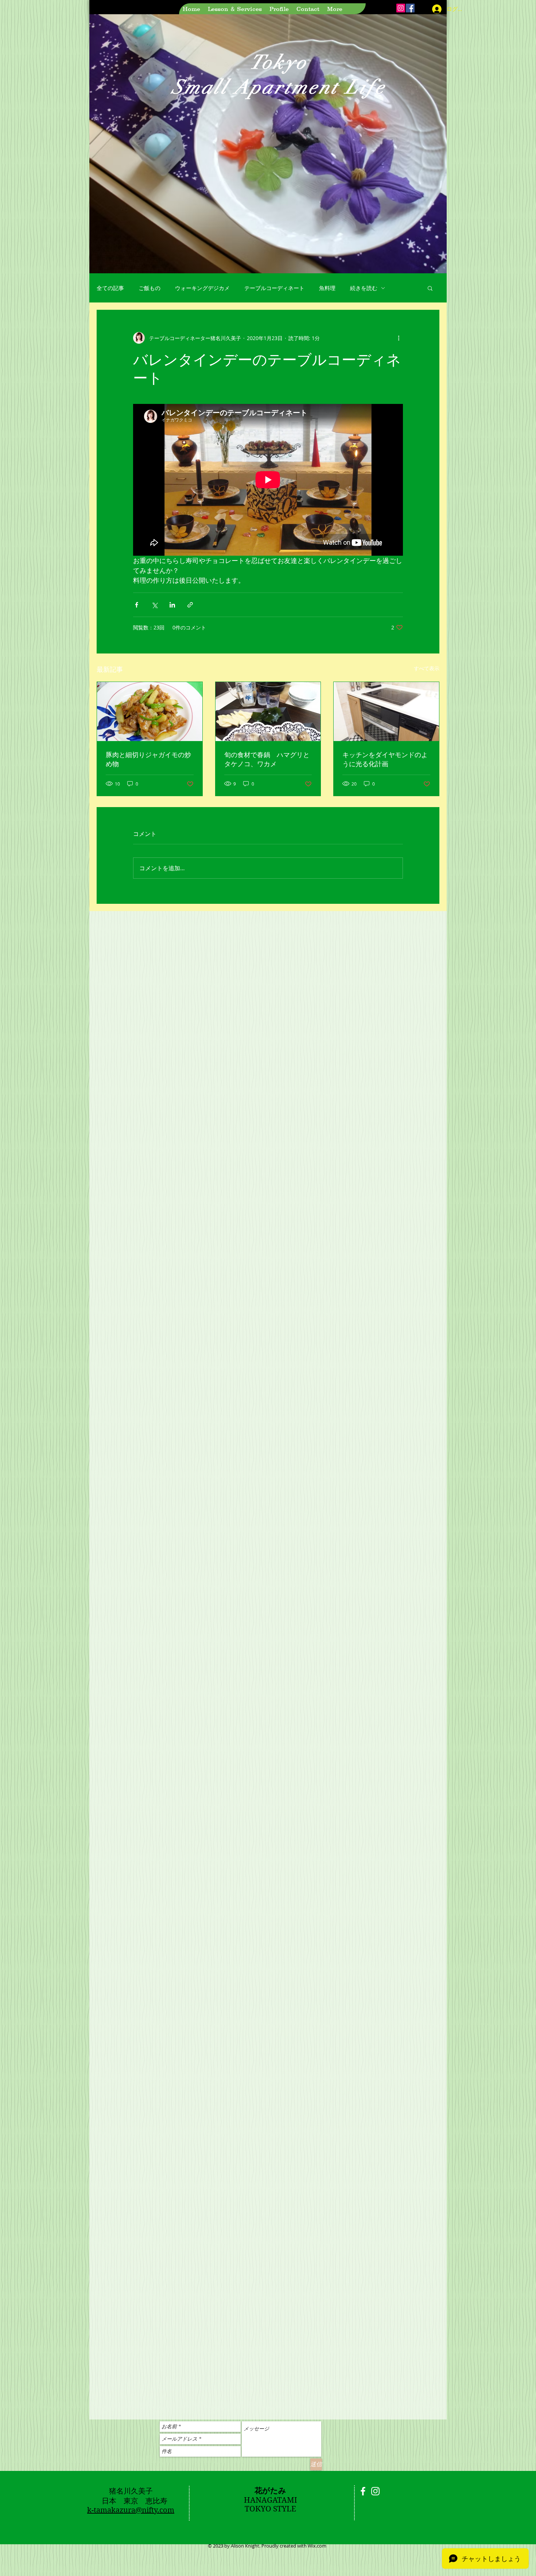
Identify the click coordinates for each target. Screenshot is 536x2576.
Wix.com (317, 2546)
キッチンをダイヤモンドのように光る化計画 (385, 759)
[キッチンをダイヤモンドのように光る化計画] (386, 712)
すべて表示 (427, 668)
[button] (430, 288)
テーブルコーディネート (274, 288)
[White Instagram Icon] (375, 2491)
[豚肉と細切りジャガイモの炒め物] (150, 712)
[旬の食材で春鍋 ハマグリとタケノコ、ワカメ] (268, 712)
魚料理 (327, 288)
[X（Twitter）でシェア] (154, 605)
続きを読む (364, 288)
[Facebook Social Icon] (410, 8)
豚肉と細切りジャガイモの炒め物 (148, 759)
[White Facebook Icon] (363, 2491)
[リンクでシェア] (190, 605)
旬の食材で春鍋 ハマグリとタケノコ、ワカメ (267, 759)
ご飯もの (149, 288)
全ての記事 (110, 288)
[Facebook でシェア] (137, 605)
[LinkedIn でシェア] (172, 605)
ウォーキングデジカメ (202, 288)
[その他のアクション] (399, 338)
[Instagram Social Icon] (401, 8)
